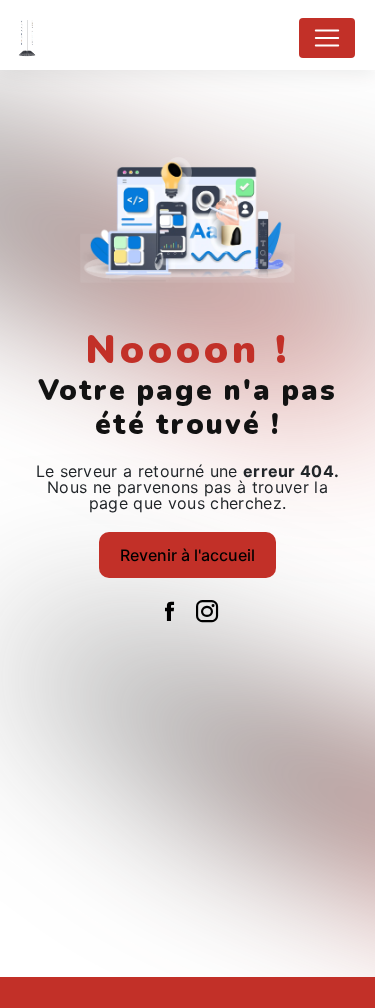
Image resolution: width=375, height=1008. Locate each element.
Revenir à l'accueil (187, 555)
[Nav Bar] (327, 38)
